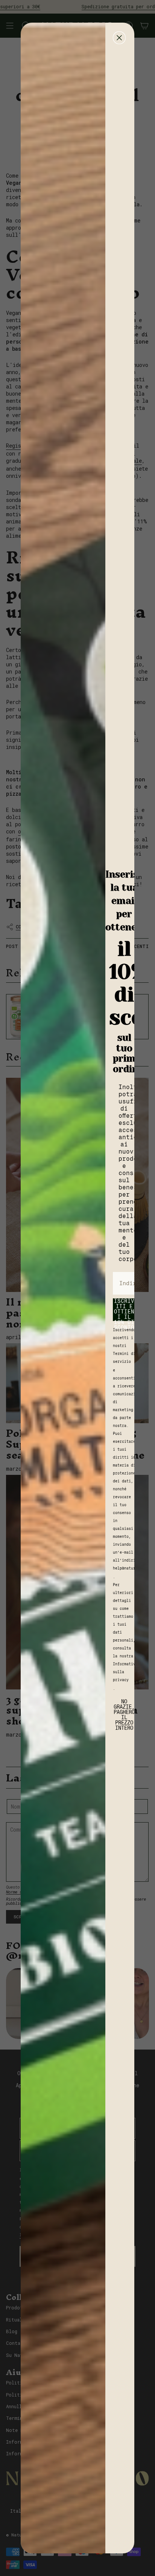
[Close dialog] (119, 38)
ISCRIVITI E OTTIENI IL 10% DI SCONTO (124, 1310)
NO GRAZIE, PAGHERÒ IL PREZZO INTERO (124, 1708)
